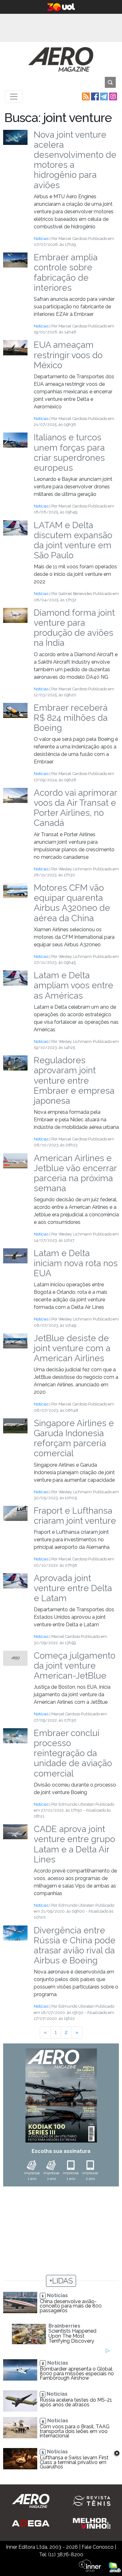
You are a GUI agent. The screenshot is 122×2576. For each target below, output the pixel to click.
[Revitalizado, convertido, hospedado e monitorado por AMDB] (115, 2567)
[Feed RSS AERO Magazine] (85, 96)
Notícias (41, 239)
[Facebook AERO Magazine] (94, 96)
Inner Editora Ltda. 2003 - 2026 (42, 2547)
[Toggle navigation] (14, 97)
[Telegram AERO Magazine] (103, 96)
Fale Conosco (98, 2547)
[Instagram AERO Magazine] (112, 96)
